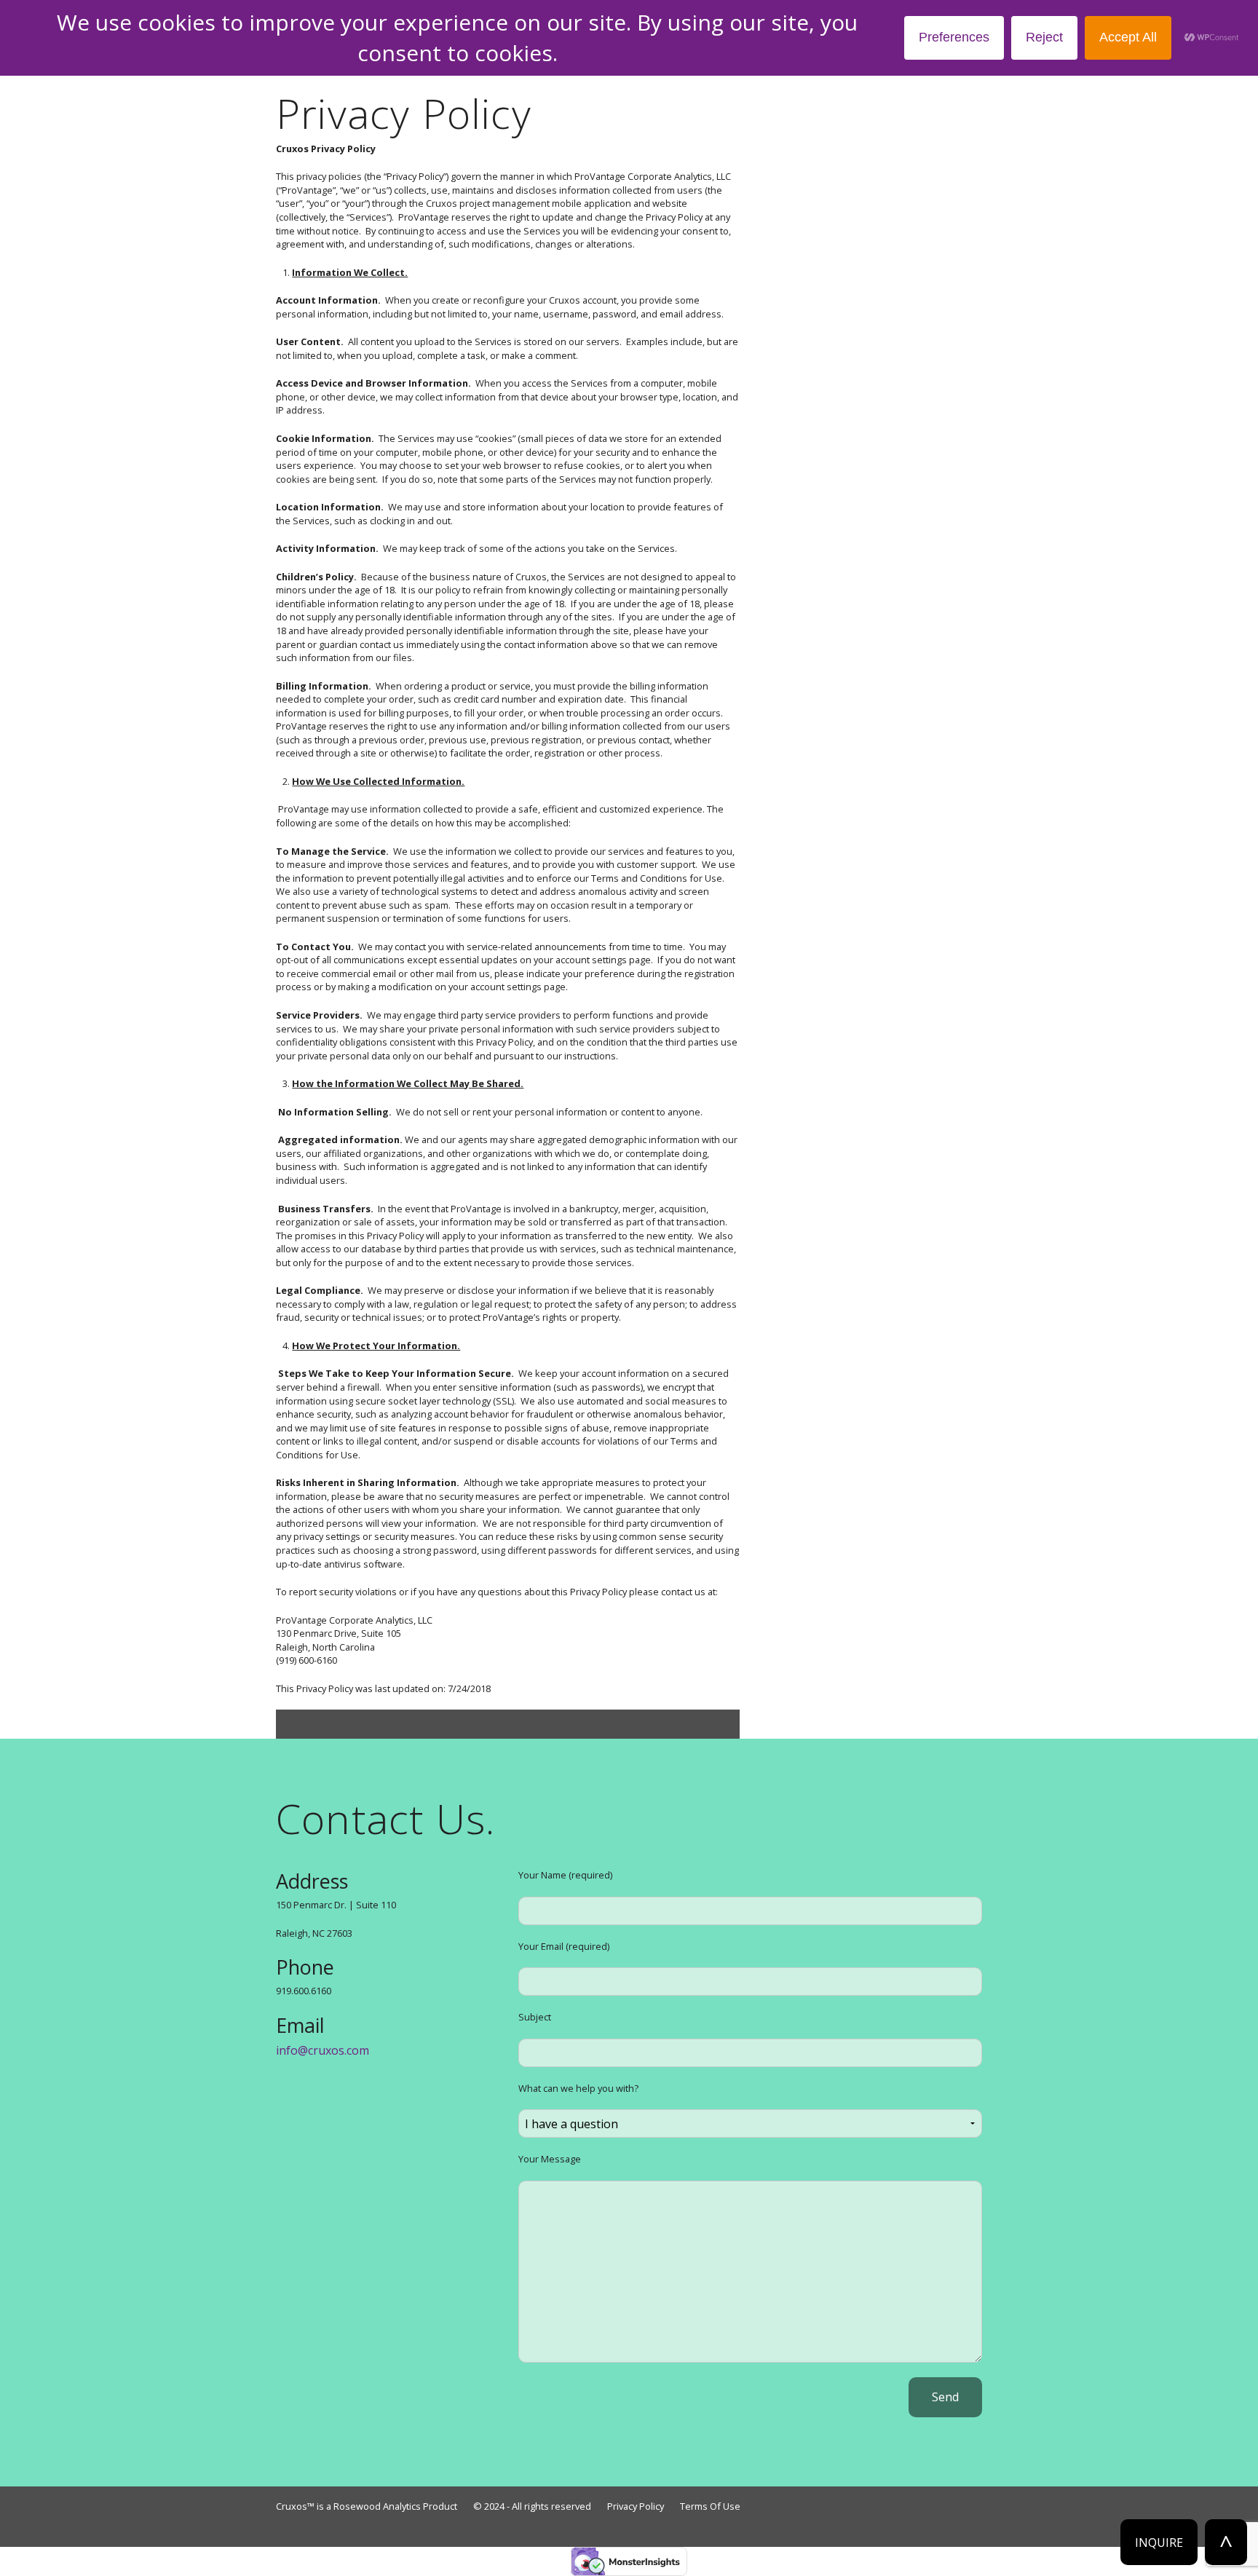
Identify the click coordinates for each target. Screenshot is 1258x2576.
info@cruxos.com (323, 2050)
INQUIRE (1159, 2543)
